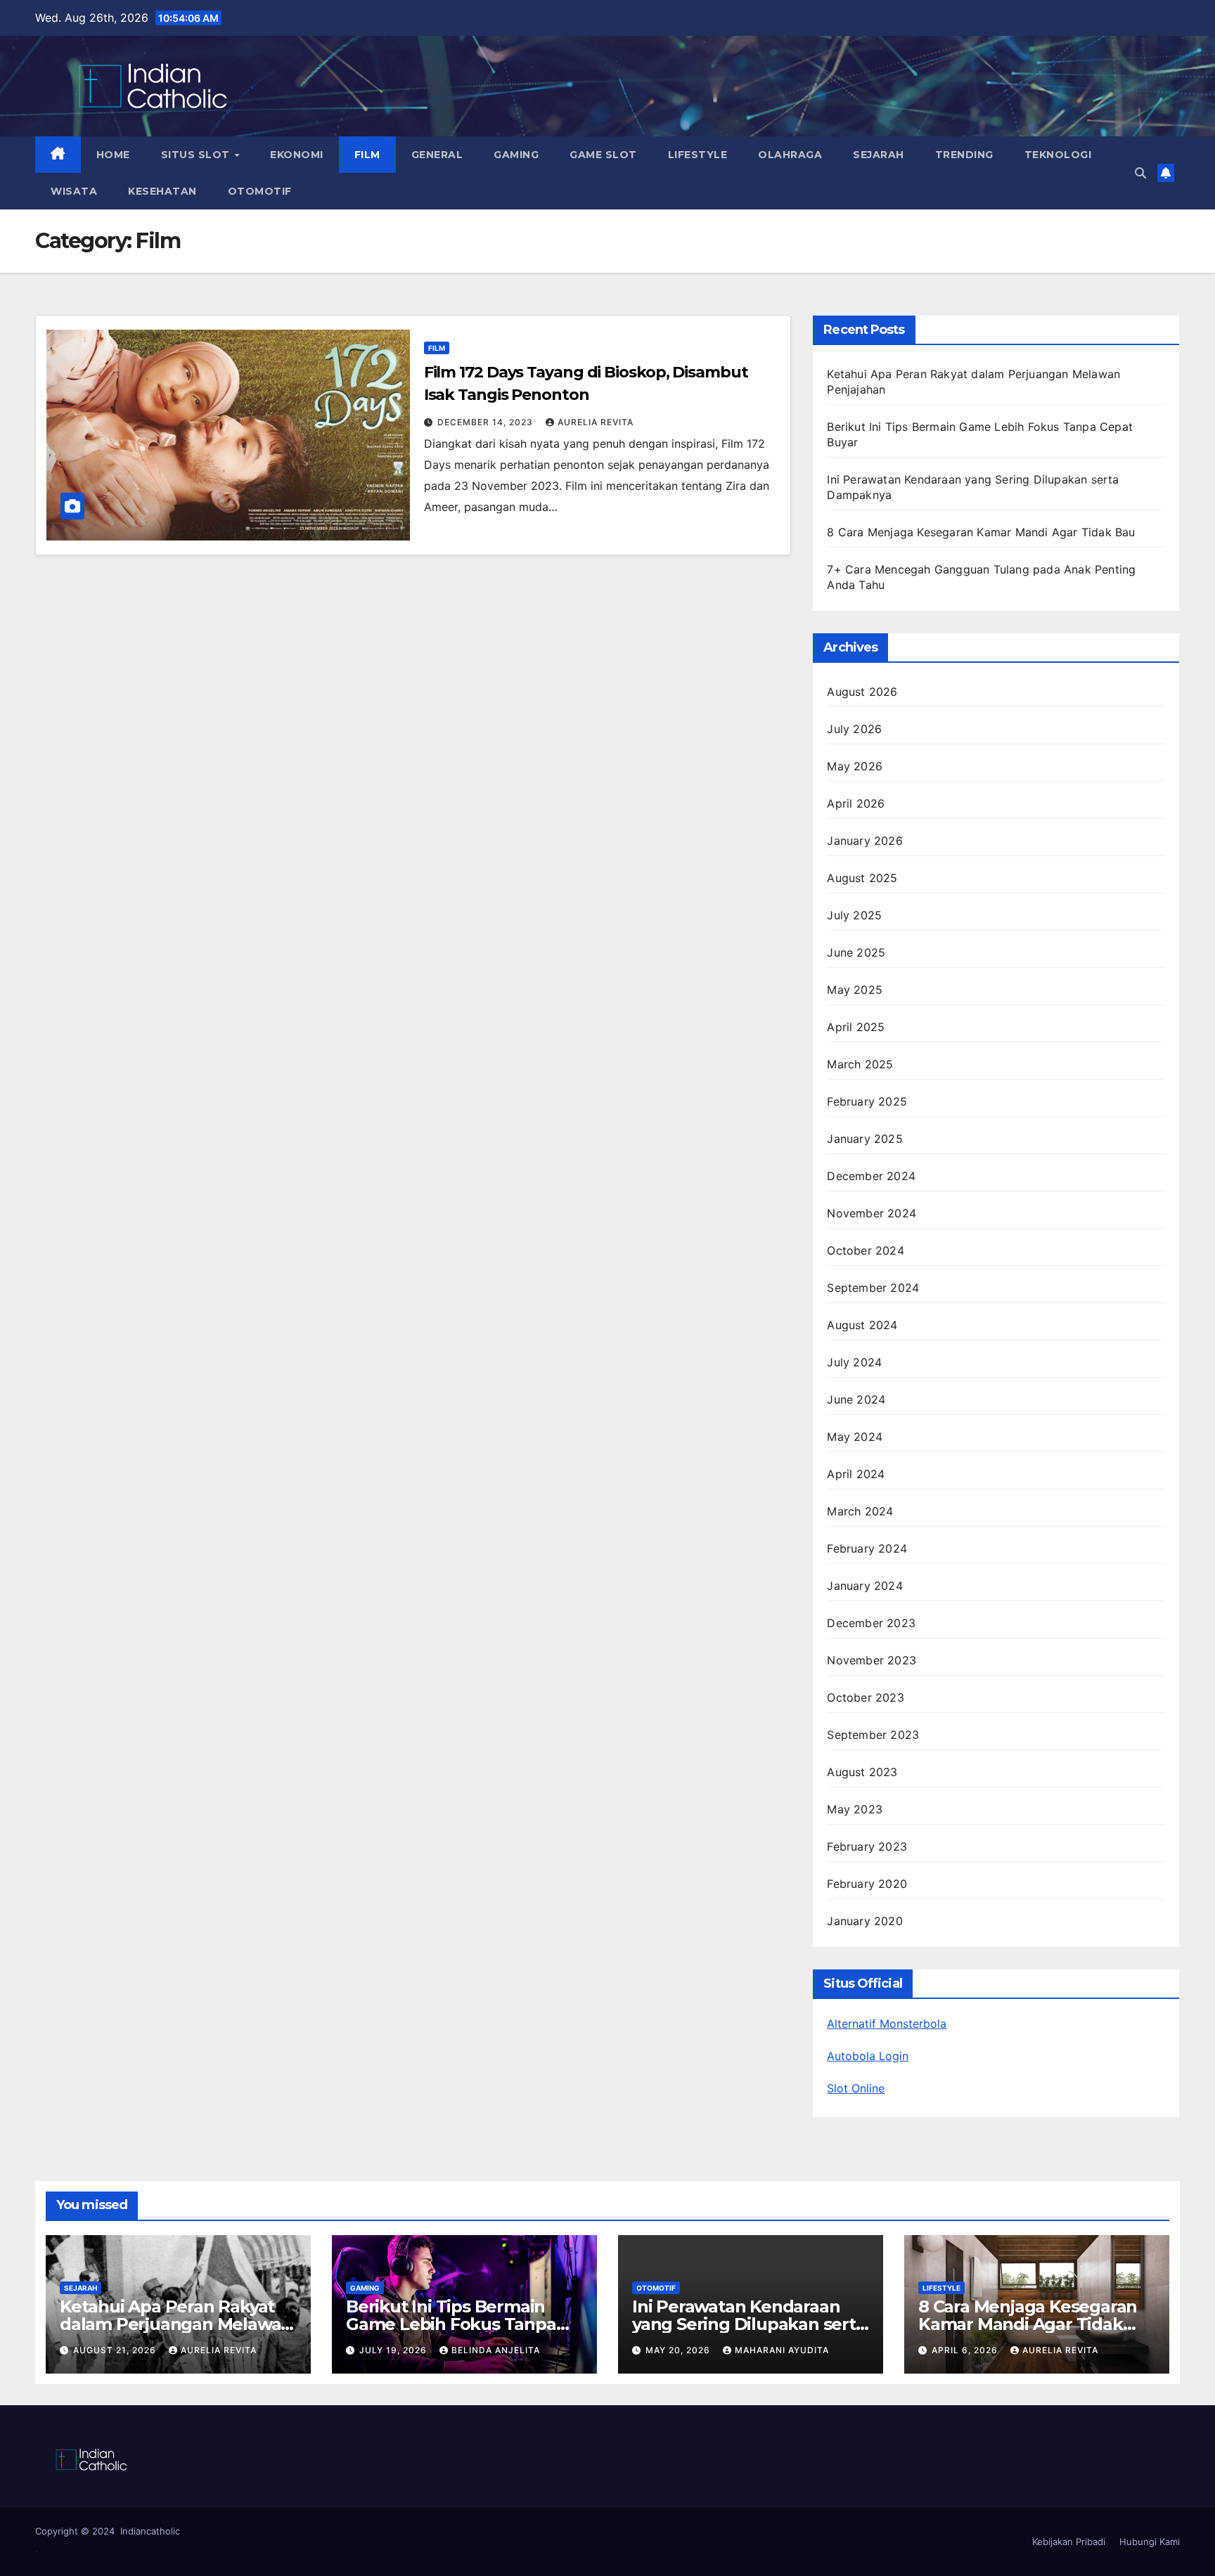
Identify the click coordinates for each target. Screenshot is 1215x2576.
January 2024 (864, 1586)
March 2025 (860, 1064)
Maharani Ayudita (782, 2350)
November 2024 (872, 1213)
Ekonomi (297, 155)
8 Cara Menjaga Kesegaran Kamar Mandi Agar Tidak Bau (981, 532)
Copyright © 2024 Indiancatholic (108, 2531)
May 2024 (855, 1437)
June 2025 (856, 952)
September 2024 (873, 1288)
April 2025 (856, 1027)
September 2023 (873, 1735)
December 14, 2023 (487, 422)
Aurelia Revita (596, 422)
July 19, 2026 (394, 2350)
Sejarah (879, 155)
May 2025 (855, 990)
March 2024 (860, 1511)
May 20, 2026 (679, 2350)
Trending (964, 155)
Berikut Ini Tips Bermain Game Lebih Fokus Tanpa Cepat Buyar (451, 2324)
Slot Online (856, 2088)
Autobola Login (868, 2056)
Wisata (74, 191)
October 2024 (865, 1250)
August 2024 (862, 1325)
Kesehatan (162, 191)
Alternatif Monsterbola (887, 2024)
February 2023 (867, 1846)
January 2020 (864, 1921)
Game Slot (603, 155)
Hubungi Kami (1150, 2542)
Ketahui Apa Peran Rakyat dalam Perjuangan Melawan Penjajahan (176, 2324)
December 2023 (871, 1623)
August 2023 (862, 1772)
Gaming (516, 155)
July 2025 (854, 915)
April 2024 (856, 1474)
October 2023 (865, 1697)
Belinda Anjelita (496, 2350)
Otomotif (260, 191)
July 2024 (854, 1362)
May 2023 (855, 1809)
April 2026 (856, 803)
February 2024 (867, 1548)
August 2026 (862, 692)
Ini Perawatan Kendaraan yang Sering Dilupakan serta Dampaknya (749, 2324)
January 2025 (864, 1139)
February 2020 (867, 1884)
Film (367, 155)
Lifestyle (698, 155)
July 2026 (854, 729)
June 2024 (856, 1399)
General (437, 155)
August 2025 (862, 878)
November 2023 (872, 1660)
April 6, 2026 (966, 2350)
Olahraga (790, 155)
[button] (1140, 173)
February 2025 (867, 1101)
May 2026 (855, 766)
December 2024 (871, 1176)
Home (113, 155)
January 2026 (864, 841)
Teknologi (1058, 155)
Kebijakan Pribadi (1069, 2542)
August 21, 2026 (116, 2350)
